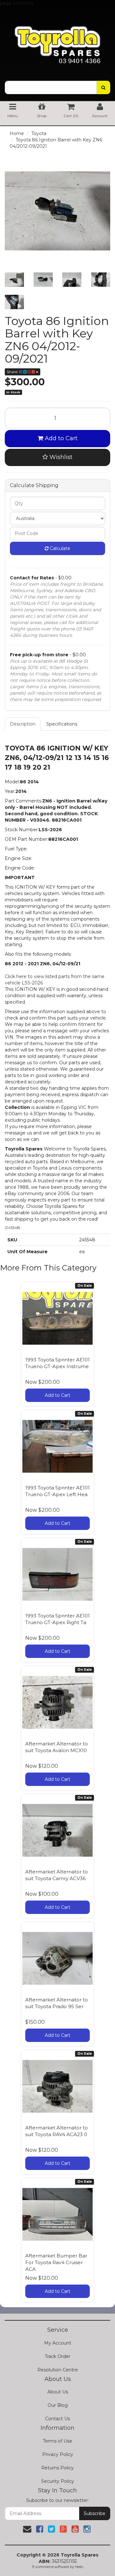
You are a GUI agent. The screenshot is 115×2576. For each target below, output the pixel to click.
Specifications (62, 724)
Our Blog (58, 2405)
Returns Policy (57, 2468)
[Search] (103, 87)
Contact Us (57, 2419)
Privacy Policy (58, 2454)
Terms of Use (57, 2441)
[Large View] (14, 280)
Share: (13, 372)
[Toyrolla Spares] (57, 40)
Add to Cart (60, 438)
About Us (58, 2392)
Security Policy (58, 2481)
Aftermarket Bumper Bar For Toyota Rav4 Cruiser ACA (56, 2262)
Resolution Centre (58, 2370)
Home (17, 133)
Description (23, 724)
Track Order (57, 2356)
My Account (58, 2343)
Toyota (39, 133)
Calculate (59, 548)
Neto (79, 2567)
